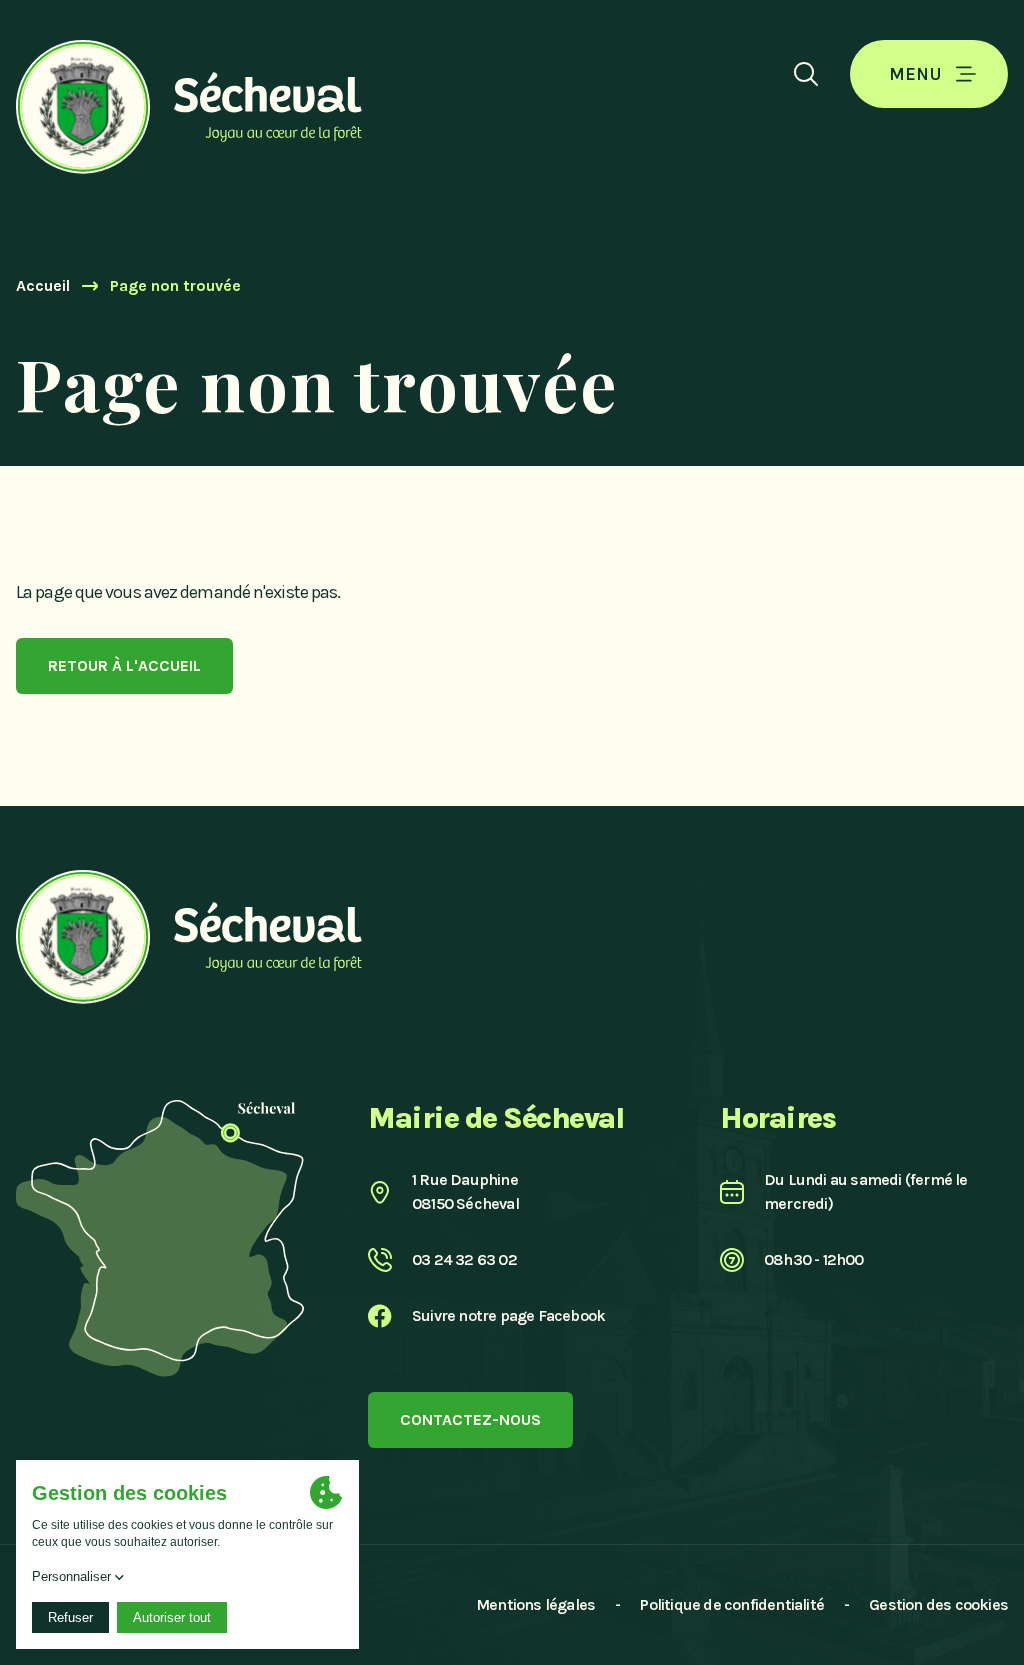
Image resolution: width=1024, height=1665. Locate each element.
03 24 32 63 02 (464, 1259)
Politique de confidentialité (732, 1604)
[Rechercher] (806, 74)
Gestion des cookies (938, 1604)
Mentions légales (535, 1604)
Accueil (43, 285)
